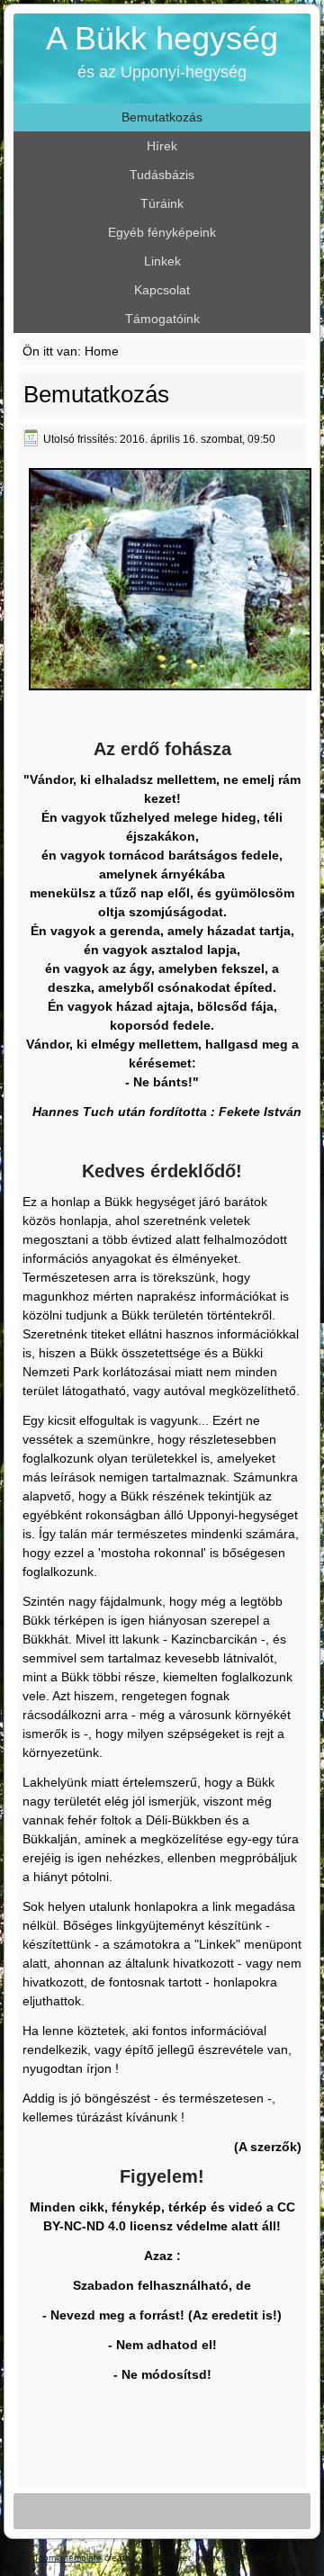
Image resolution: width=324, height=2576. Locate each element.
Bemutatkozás (162, 117)
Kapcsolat (162, 290)
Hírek (162, 146)
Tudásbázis (162, 175)
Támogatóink (162, 319)
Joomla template (67, 2558)
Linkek (162, 261)
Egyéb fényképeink (162, 232)
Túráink (162, 203)
